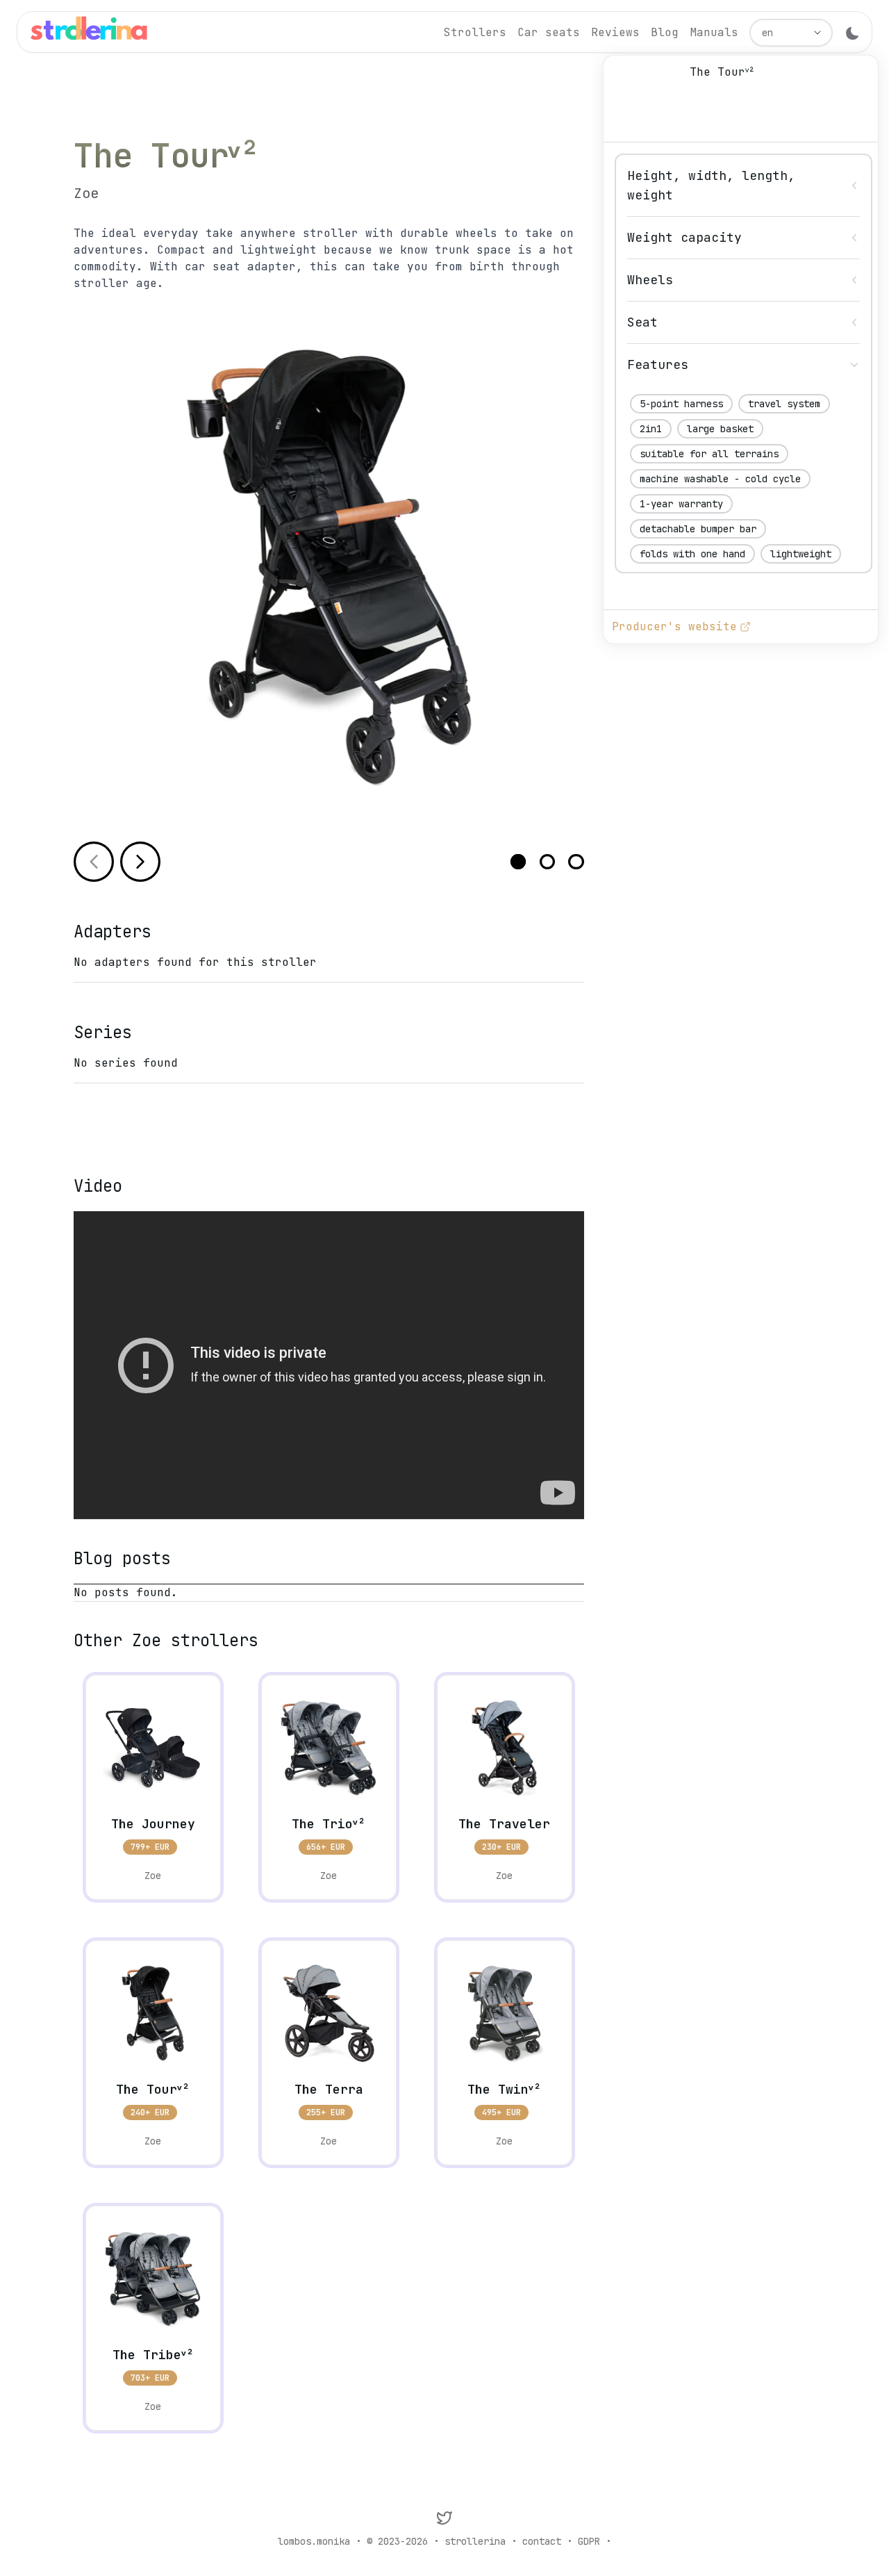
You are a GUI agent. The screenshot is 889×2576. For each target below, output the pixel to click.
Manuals (714, 32)
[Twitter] (444, 2518)
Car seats (549, 32)
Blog (665, 32)
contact (542, 2541)
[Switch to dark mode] (852, 33)
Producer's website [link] (674, 626)
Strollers (475, 32)
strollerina (475, 2541)
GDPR (589, 2541)
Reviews (615, 32)
